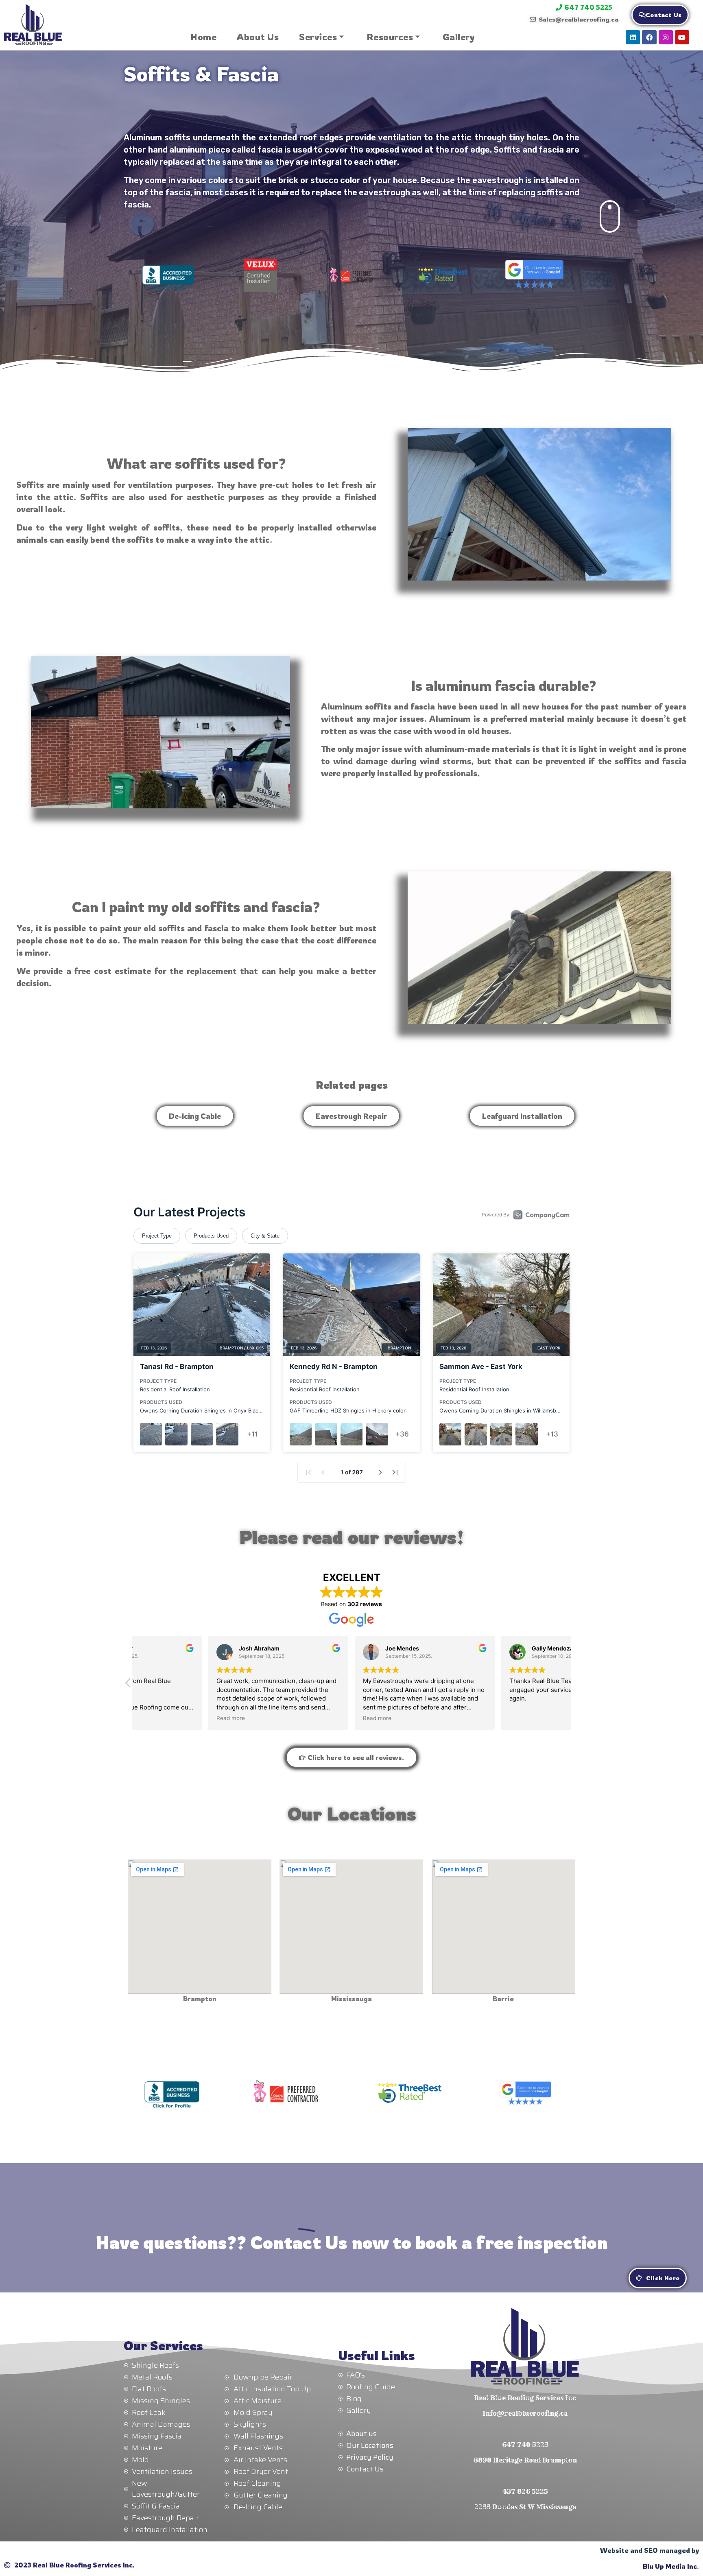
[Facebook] (649, 37)
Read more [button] (157, 1718)
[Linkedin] (633, 37)
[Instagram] (666, 37)
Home (203, 37)
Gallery (459, 37)
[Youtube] (682, 37)
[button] (129, 1685)
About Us (258, 37)
